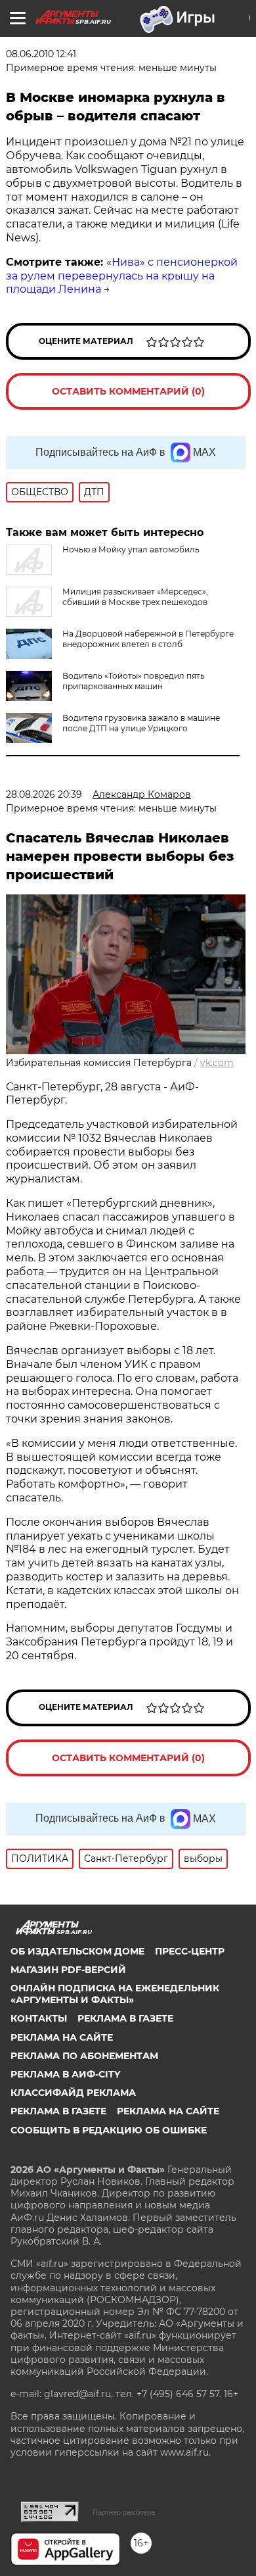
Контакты (39, 2018)
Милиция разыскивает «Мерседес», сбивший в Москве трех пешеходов (135, 597)
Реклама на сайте (62, 2037)
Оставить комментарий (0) (128, 391)
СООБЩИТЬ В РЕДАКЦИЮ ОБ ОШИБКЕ (109, 2130)
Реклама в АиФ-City (65, 2074)
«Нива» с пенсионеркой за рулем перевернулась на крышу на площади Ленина (122, 276)
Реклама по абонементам (84, 2056)
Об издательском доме (77, 1951)
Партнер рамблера (124, 2512)
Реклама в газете (125, 2018)
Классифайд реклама (73, 2093)
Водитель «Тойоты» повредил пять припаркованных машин (134, 681)
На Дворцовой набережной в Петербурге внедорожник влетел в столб (148, 639)
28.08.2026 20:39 (44, 794)
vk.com (217, 1063)
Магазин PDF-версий (68, 1970)
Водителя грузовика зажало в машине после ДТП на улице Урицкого (141, 723)
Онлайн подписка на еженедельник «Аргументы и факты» (115, 1994)
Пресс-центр (190, 1951)
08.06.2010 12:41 (41, 54)
